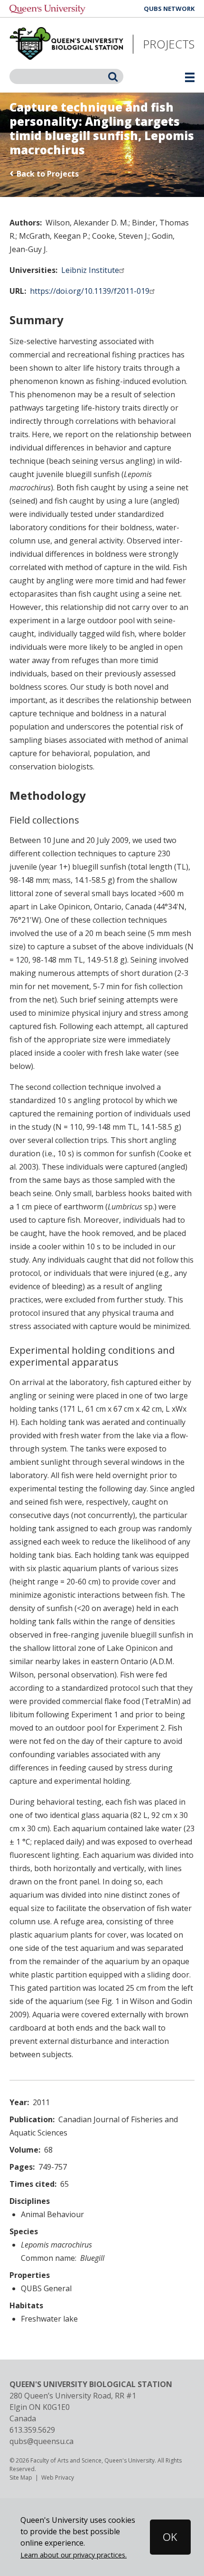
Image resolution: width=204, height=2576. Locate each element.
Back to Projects (48, 174)
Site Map (21, 2478)
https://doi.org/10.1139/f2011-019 (90, 291)
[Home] (66, 44)
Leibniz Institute (90, 270)
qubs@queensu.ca (42, 2441)
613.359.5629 (32, 2430)
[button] (160, 2537)
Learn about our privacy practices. (74, 2555)
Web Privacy (58, 2478)
